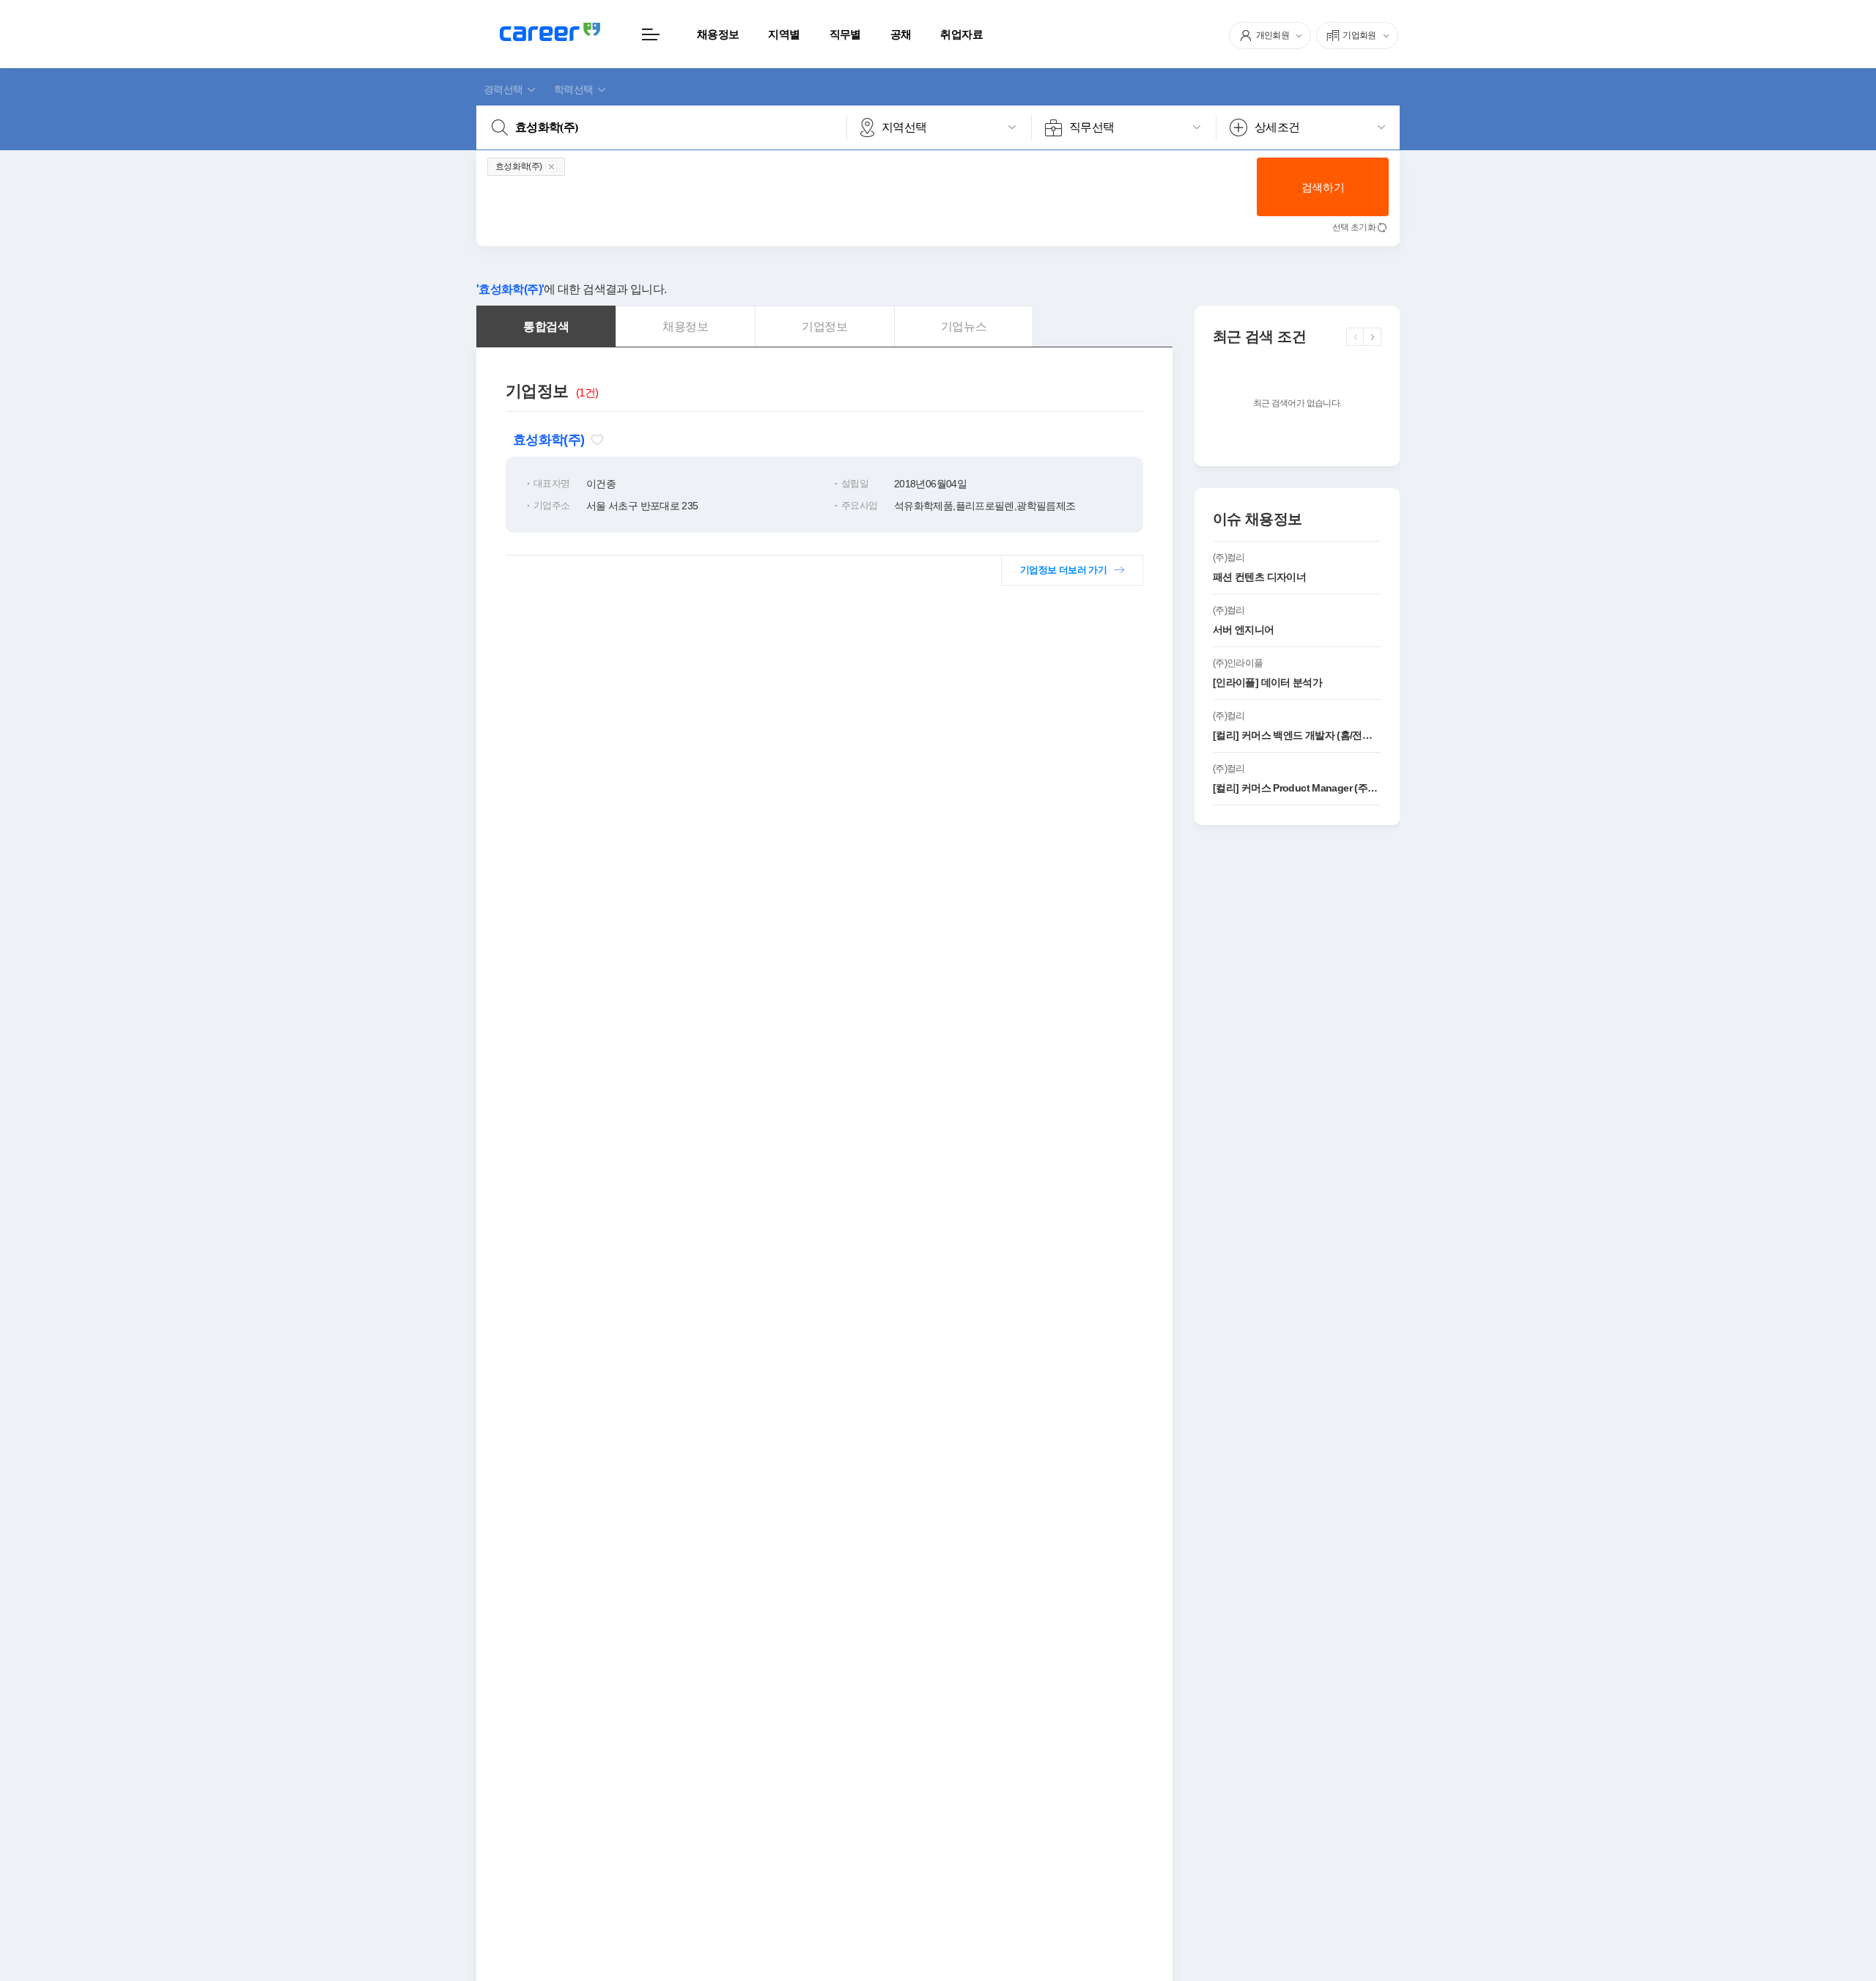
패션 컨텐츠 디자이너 (1259, 577)
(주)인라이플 (1238, 663)
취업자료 (961, 34)
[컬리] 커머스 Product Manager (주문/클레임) (1297, 788)
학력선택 (573, 89)
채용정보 (718, 34)
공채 (901, 34)
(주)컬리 (1229, 557)
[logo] (550, 32)
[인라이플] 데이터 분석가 (1267, 682)
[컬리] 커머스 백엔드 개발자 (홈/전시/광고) (1297, 735)
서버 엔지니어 (1244, 630)
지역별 (784, 34)
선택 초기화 (1354, 227)
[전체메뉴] (650, 34)
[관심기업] (597, 440)
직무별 (845, 34)
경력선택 (503, 89)
